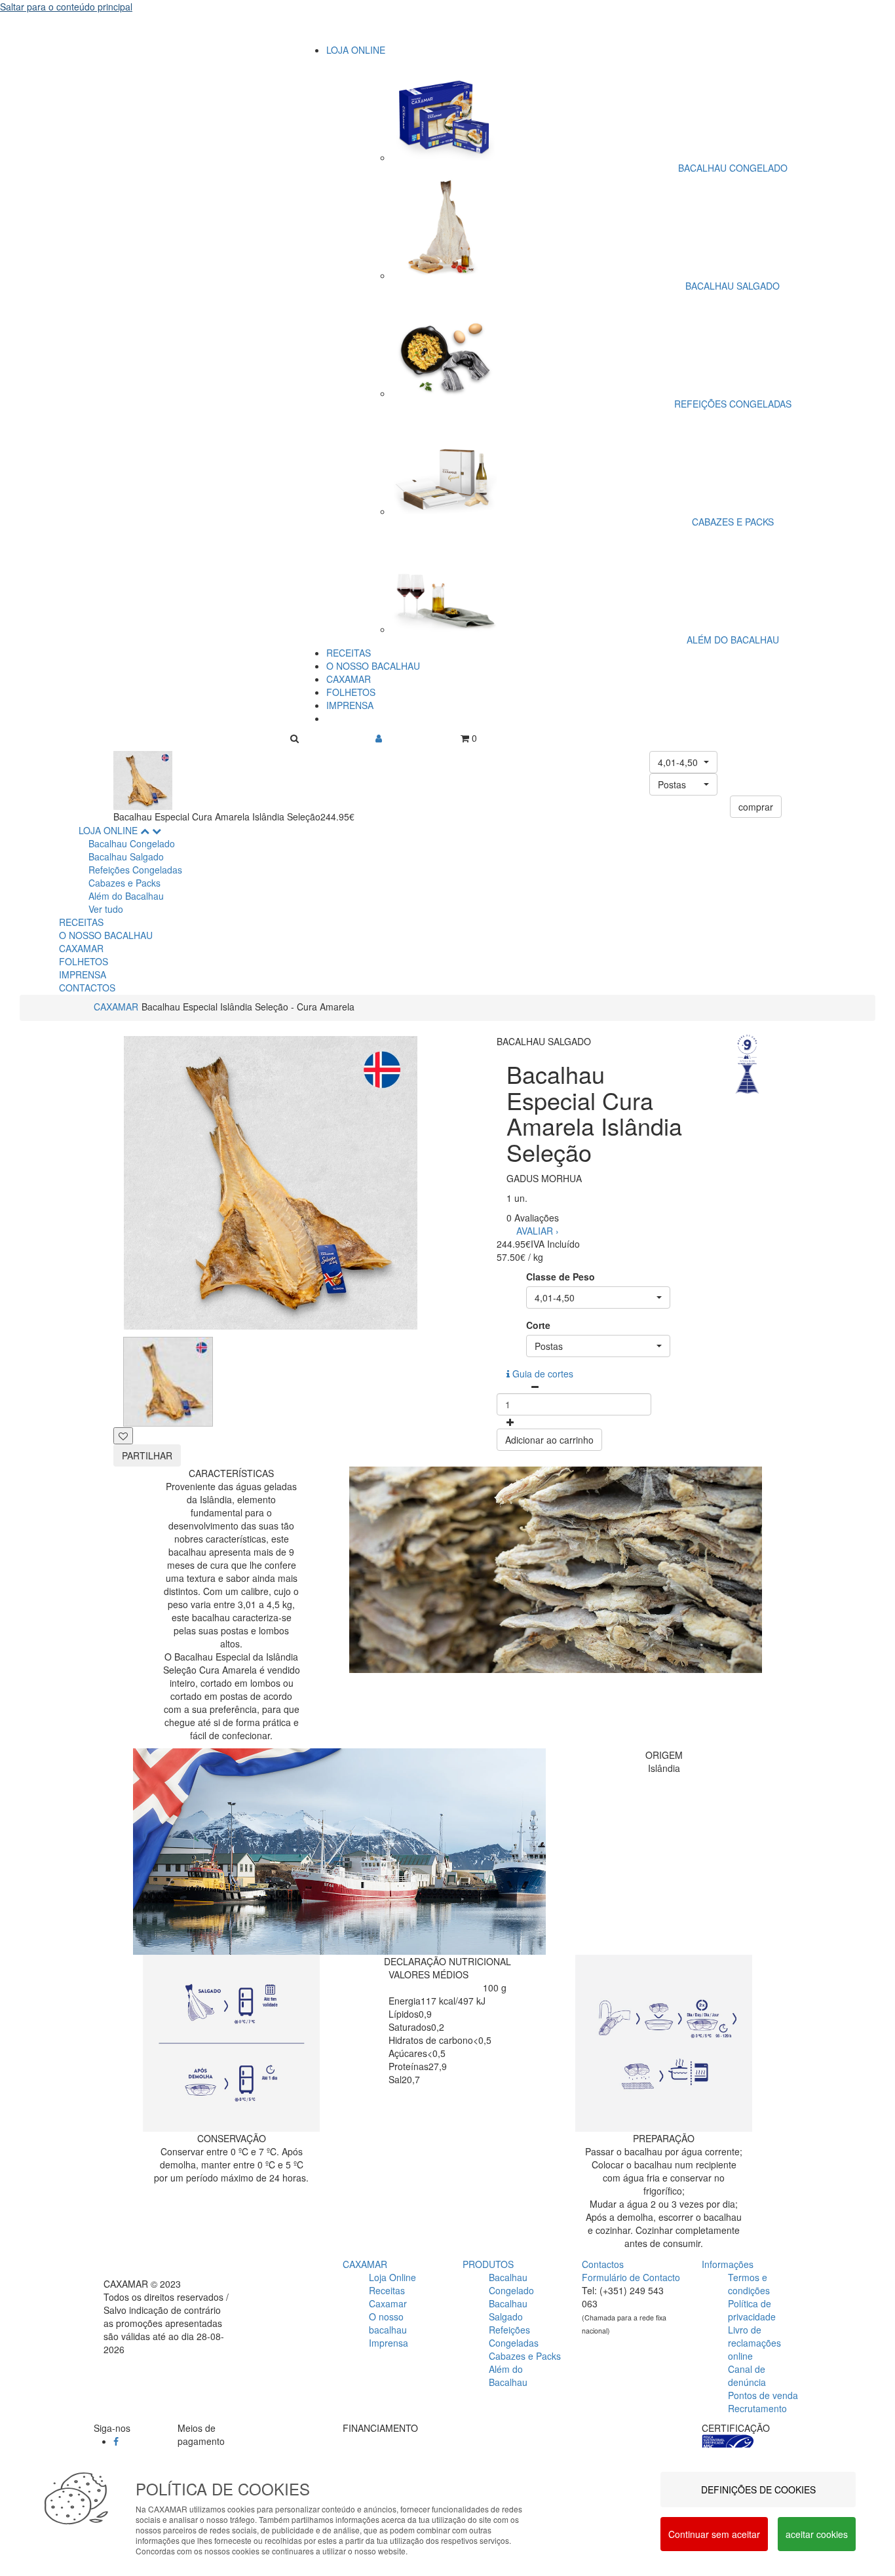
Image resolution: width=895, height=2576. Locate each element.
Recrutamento (757, 2408)
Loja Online (392, 2277)
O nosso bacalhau (388, 2323)
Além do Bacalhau (126, 896)
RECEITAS (349, 653)
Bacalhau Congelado (132, 843)
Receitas (387, 2290)
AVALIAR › (538, 1231)
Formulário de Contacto (631, 2277)
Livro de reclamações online (754, 2343)
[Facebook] (116, 2441)
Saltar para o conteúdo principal (66, 7)
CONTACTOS (87, 988)
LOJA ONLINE (356, 50)
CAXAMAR (349, 679)
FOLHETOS (351, 692)
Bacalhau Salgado (126, 856)
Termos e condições (749, 2284)
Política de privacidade (752, 2310)
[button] (683, 762)
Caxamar (388, 2303)
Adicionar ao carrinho (549, 1440)
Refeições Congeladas (135, 870)
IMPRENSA (350, 705)
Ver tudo (106, 909)
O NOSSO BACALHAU (373, 666)
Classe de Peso (561, 1277)
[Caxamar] (447, 31)
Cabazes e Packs (124, 883)
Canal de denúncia (747, 2375)
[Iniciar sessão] (379, 738)
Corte (538, 1325)
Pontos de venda (763, 2395)
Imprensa (389, 2343)
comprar (756, 807)
